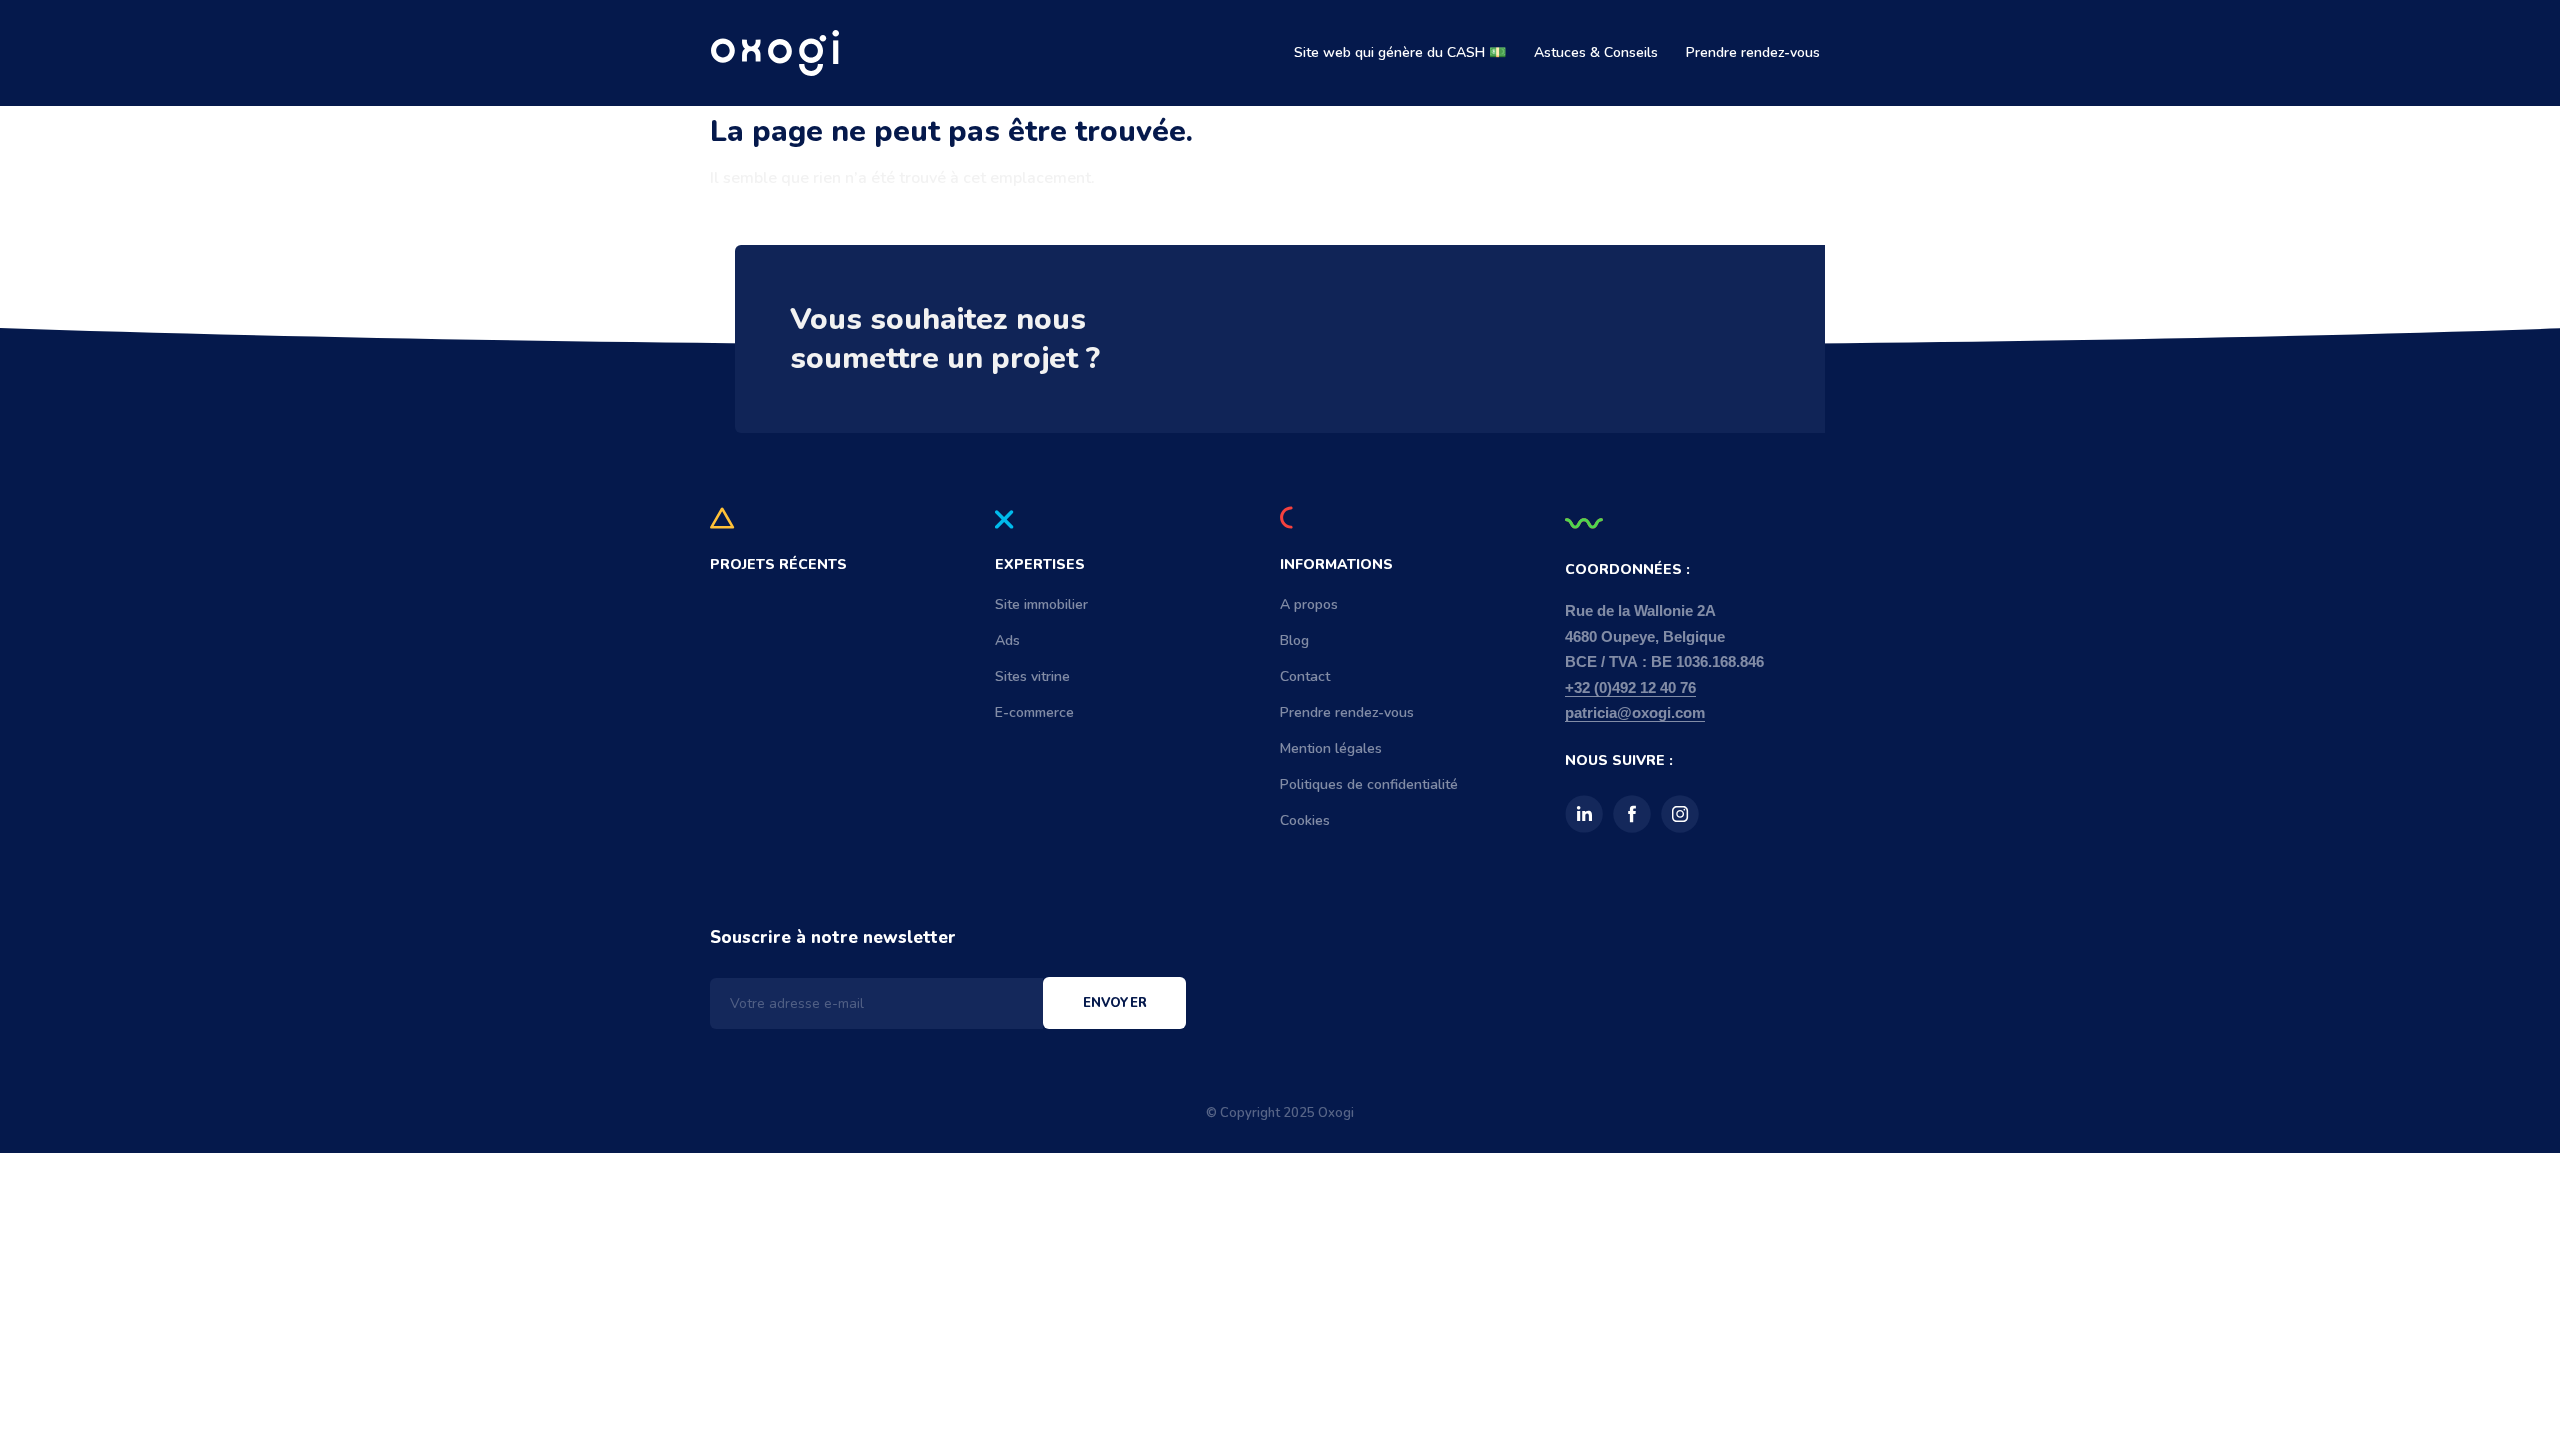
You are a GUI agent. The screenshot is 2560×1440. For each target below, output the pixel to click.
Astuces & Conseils (1596, 52)
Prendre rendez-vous (1753, 52)
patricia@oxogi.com (1635, 713)
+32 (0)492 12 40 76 (1630, 688)
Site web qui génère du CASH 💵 (1400, 52)
